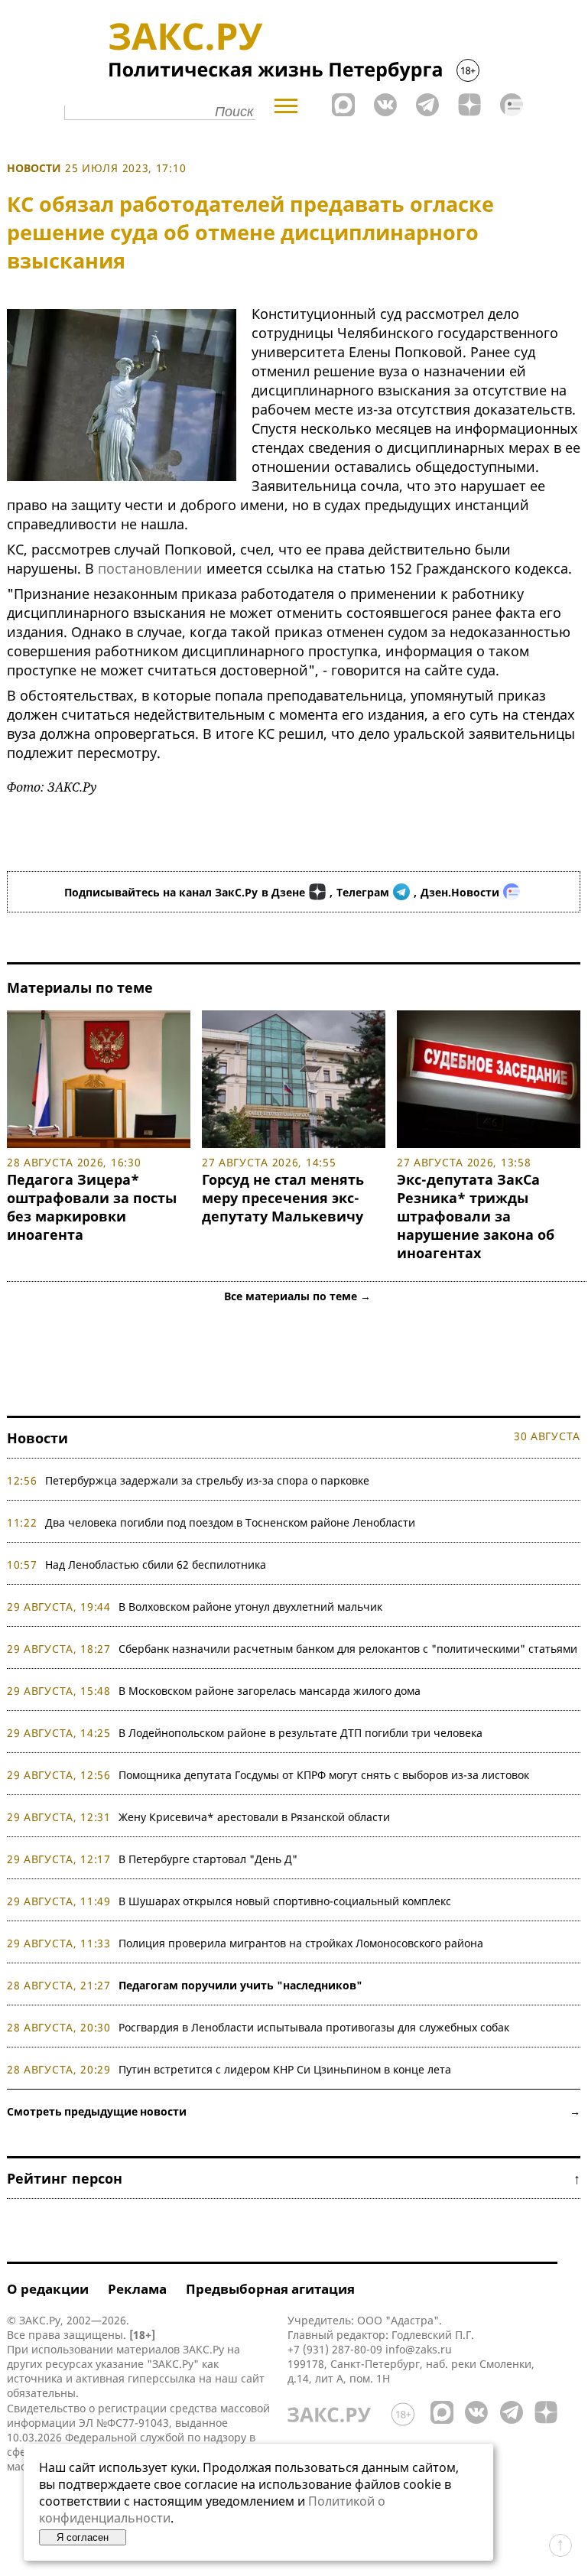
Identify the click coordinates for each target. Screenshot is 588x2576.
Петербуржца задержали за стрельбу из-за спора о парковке (207, 1480)
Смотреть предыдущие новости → (294, 2111)
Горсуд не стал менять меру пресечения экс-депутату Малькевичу (283, 1198)
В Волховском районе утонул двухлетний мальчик (250, 1607)
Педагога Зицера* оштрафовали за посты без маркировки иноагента (92, 1207)
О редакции (48, 2289)
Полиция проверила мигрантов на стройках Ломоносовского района (301, 1943)
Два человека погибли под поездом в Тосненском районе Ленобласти (230, 1522)
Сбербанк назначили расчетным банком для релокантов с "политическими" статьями (348, 1649)
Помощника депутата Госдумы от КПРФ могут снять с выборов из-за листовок (324, 1775)
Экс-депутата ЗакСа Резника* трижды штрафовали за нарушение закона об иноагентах (476, 1216)
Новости (34, 168)
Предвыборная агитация (270, 2289)
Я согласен (83, 2537)
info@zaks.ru (419, 2349)
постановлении (150, 568)
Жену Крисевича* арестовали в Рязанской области (254, 1817)
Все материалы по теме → (297, 1296)
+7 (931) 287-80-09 (335, 2349)
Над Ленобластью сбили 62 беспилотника (156, 1564)
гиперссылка (162, 2378)
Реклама (137, 2289)
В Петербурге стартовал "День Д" (208, 1859)
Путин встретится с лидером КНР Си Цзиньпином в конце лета (285, 2069)
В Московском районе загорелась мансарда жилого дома (270, 1691)
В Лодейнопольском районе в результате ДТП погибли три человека (300, 1733)
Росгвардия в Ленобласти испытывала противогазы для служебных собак (314, 2027)
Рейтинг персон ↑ (294, 2178)
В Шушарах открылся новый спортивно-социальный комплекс (285, 1901)
